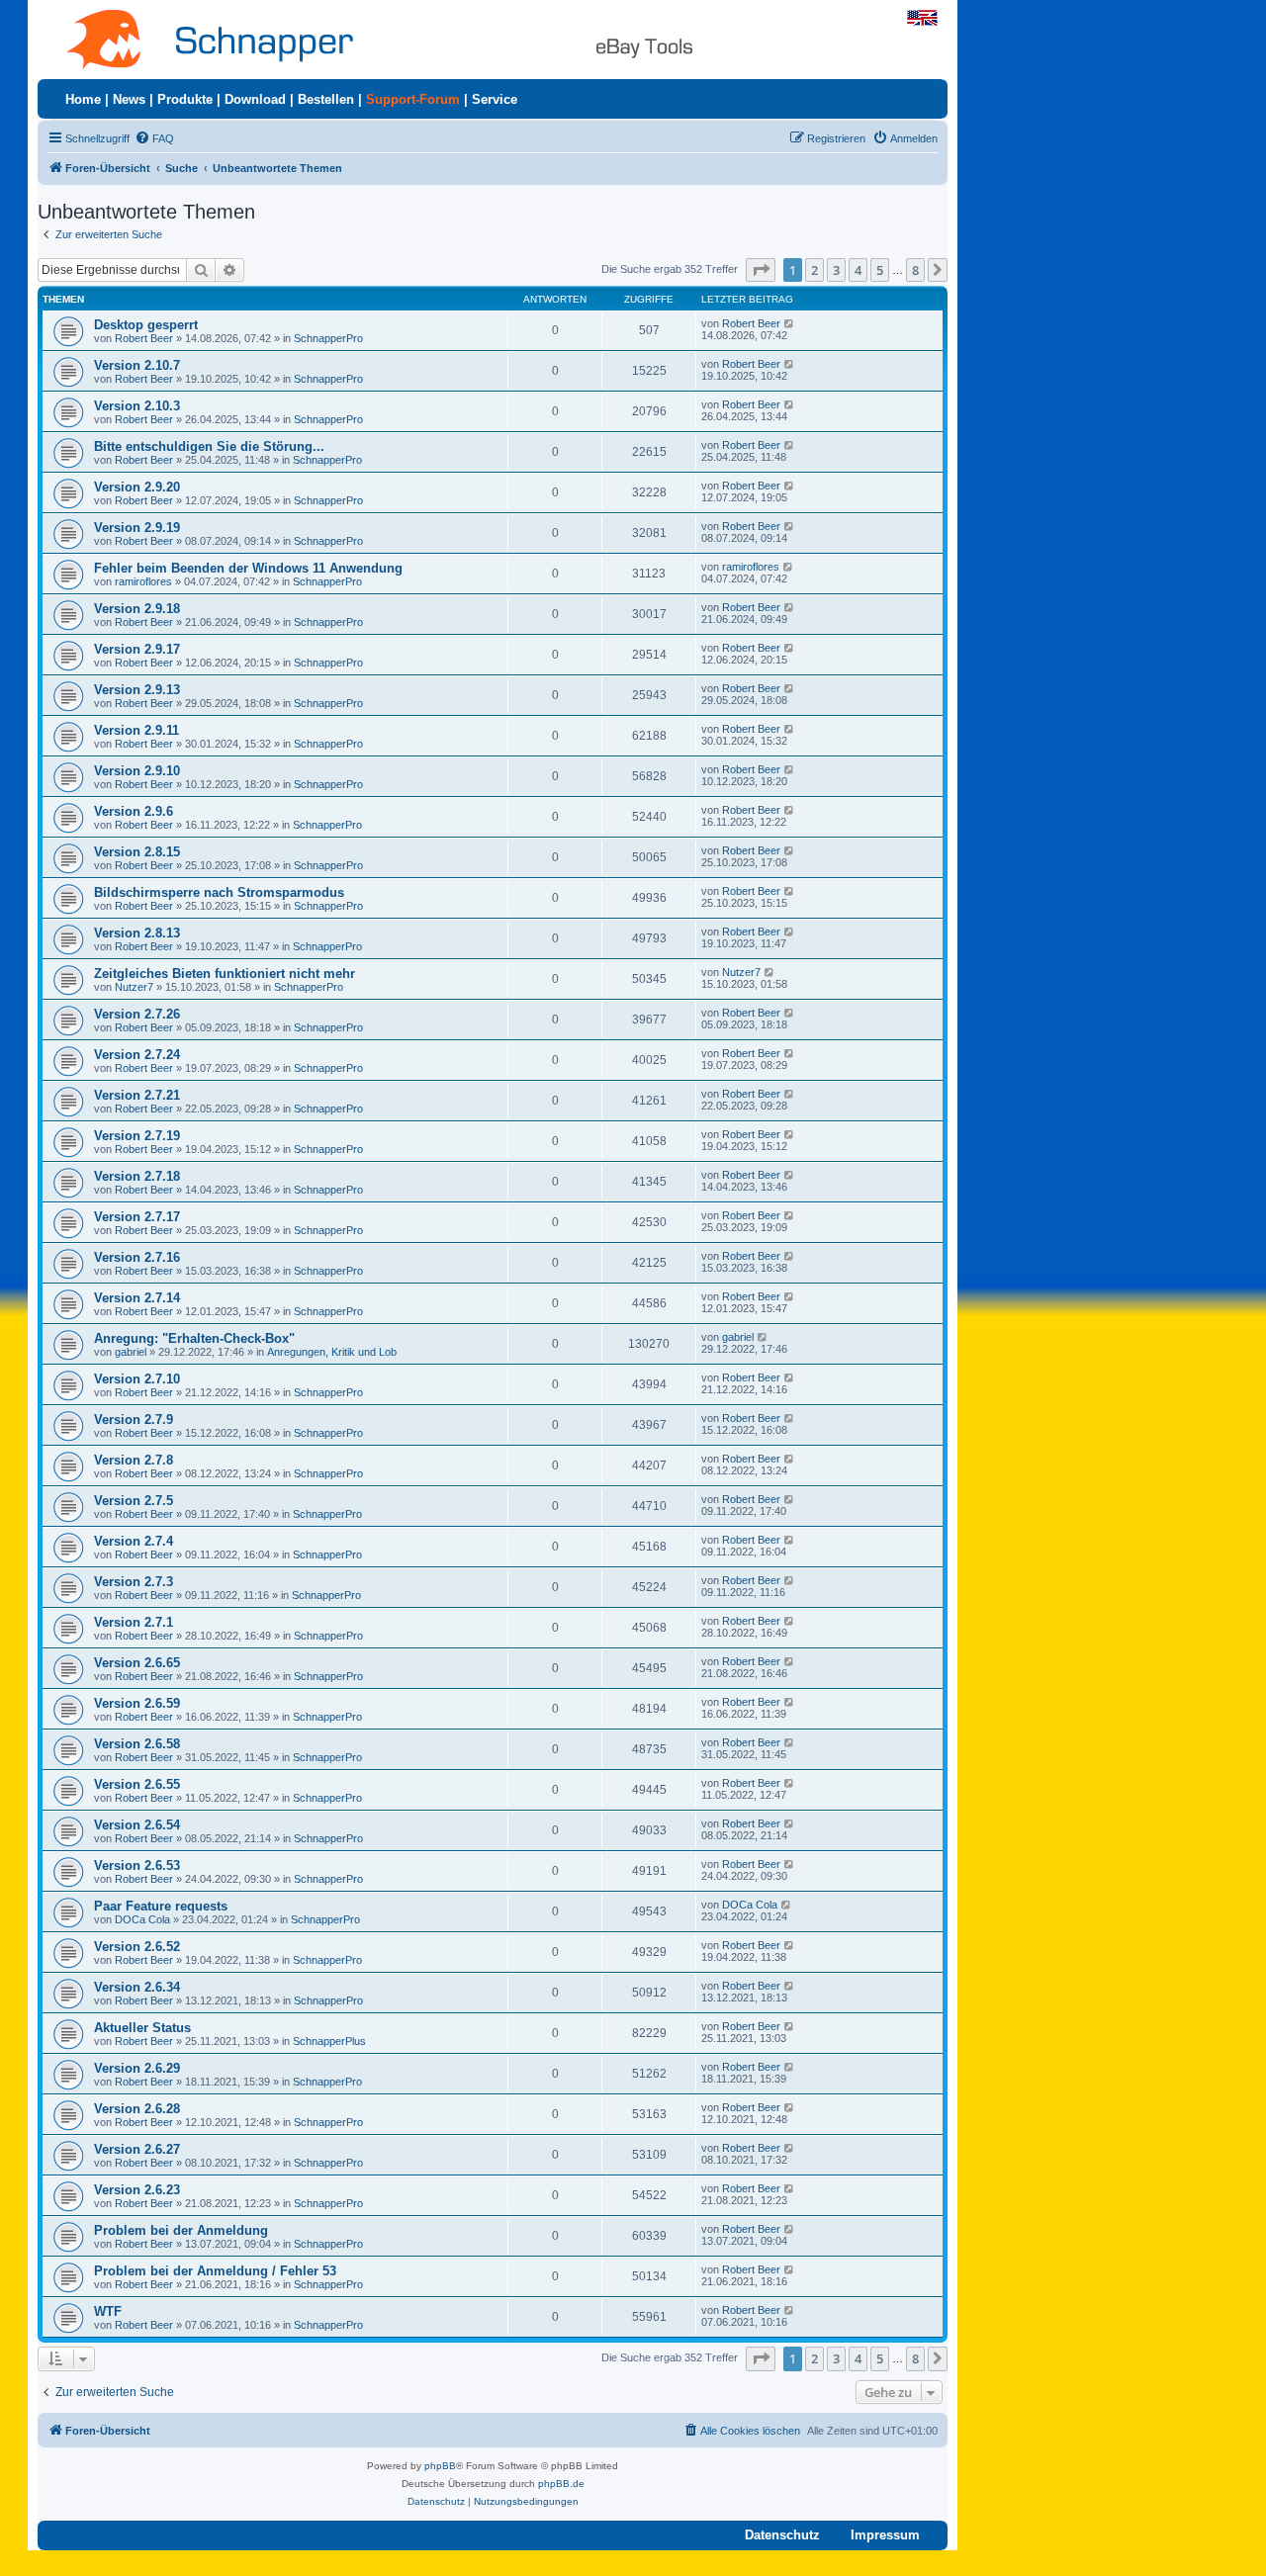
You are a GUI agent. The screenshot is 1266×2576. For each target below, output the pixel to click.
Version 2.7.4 (134, 1541)
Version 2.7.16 (137, 1257)
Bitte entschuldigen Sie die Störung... (209, 446)
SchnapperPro (328, 338)
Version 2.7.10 (137, 1379)
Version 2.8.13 (137, 933)
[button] (761, 270)
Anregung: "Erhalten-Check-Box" (194, 1338)
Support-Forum (413, 99)
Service (495, 99)
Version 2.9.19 (137, 528)
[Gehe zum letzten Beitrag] (790, 323)
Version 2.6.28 (137, 2109)
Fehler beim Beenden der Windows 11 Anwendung (248, 568)
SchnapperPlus (329, 2041)
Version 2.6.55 (137, 1784)
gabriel (131, 1352)
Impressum (885, 2535)
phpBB (440, 2466)
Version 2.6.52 (137, 1947)
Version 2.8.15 (137, 852)
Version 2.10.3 (137, 406)
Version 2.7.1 (134, 1622)
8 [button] (915, 270)
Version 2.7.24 (137, 1055)
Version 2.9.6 (134, 811)
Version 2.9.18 (137, 609)
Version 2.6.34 (137, 1987)
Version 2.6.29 (137, 2068)
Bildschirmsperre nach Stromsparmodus (219, 892)
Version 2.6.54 (137, 1825)
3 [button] (836, 270)
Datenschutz (782, 2535)
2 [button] (814, 270)
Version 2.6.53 (137, 1865)
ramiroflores (143, 581)
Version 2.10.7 (137, 365)
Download (255, 99)
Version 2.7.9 (134, 1420)
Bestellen (326, 99)
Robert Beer (144, 338)
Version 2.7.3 (134, 1582)
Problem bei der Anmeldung (181, 2230)
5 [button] (880, 270)
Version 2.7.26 (137, 1014)
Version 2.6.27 (137, 2149)
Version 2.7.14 (137, 1298)
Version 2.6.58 (137, 1744)
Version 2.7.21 (137, 1095)
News (129, 99)
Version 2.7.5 (134, 1501)
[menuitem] (154, 138)
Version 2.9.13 (137, 690)
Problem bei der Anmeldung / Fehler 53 (215, 2271)
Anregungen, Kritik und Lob (332, 1352)
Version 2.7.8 (134, 1460)
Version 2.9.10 (137, 771)
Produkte (185, 99)
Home (83, 99)
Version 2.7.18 (137, 1176)
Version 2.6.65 (137, 1663)
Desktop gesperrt (146, 325)
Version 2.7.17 (137, 1217)
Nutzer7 (134, 987)
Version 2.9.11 (136, 730)
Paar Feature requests (161, 1906)
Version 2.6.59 (137, 1703)
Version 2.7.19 (137, 1136)
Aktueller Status (142, 2028)
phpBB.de (561, 2484)
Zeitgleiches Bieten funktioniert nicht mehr (225, 974)
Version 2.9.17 (137, 649)
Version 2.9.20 (137, 487)
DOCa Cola (142, 1919)
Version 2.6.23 (137, 2190)
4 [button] (858, 270)
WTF (108, 2311)
